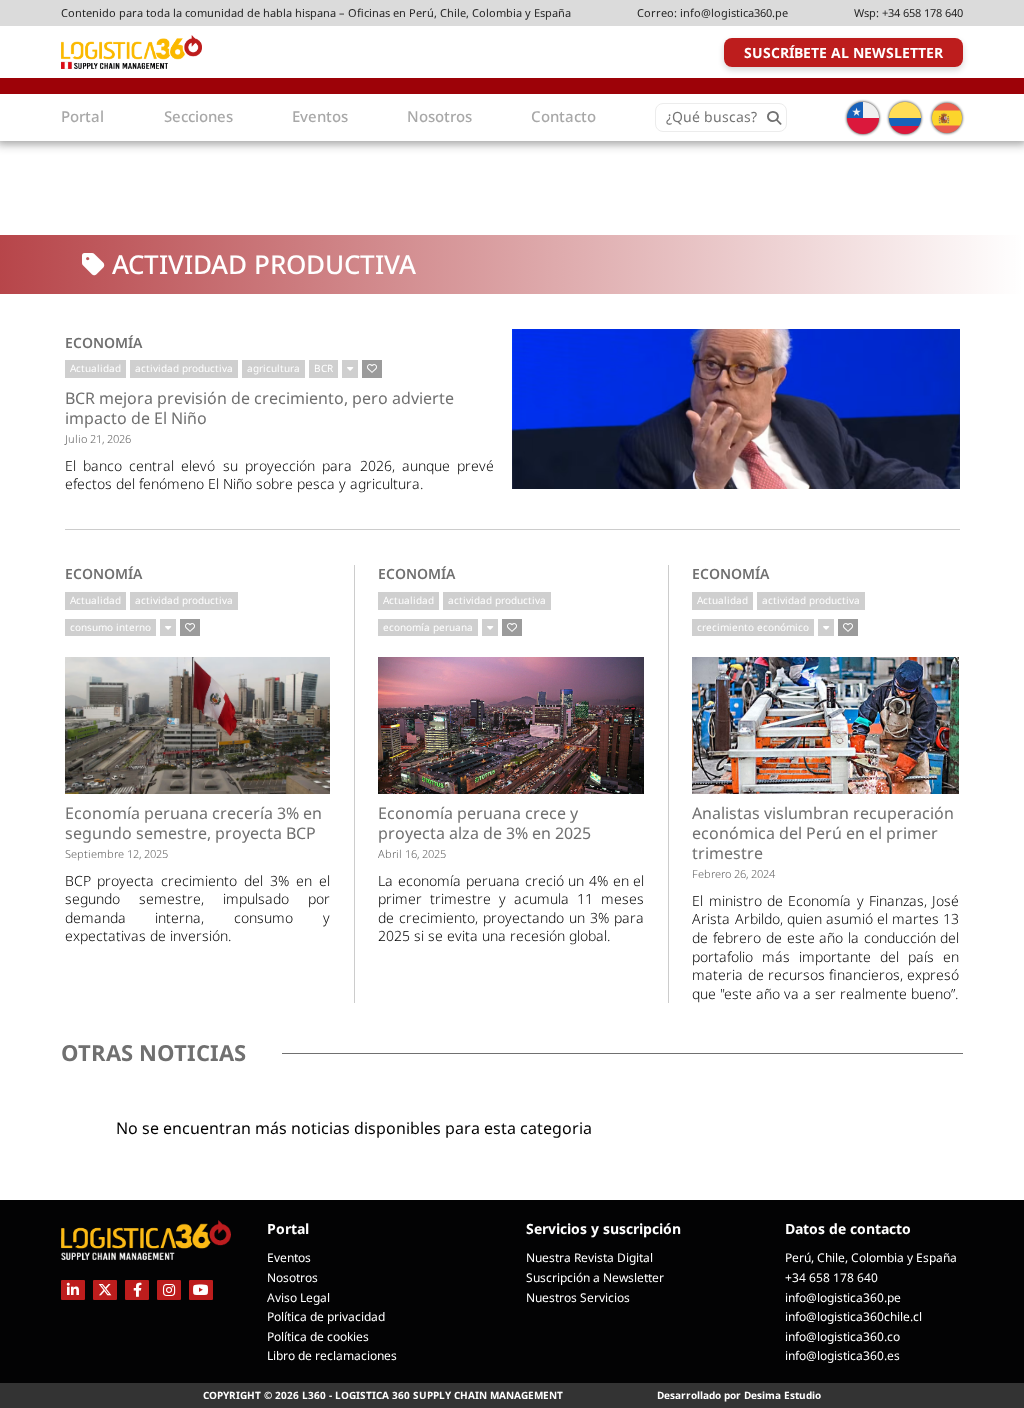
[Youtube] (201, 1289)
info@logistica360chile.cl (853, 1316)
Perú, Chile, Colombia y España (871, 1257)
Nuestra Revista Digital (589, 1257)
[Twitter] (105, 1289)
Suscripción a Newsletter (595, 1277)
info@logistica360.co (842, 1336)
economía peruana (428, 627)
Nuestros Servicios (578, 1297)
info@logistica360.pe (734, 12)
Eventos (289, 1257)
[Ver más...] (350, 369)
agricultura (273, 368)
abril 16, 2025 (412, 853)
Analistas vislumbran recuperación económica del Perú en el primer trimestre (823, 833)
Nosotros (292, 1277)
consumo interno (110, 627)
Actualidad (95, 368)
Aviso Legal (298, 1297)
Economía (103, 342)
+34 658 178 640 (922, 12)
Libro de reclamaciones (332, 1355)
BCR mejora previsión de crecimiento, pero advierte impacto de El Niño (259, 408)
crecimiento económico (753, 627)
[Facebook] (137, 1289)
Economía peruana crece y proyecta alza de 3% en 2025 (484, 823)
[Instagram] (169, 1289)
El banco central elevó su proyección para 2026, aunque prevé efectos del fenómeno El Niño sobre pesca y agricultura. (280, 475)
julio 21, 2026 (98, 438)
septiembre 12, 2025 (116, 853)
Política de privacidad (326, 1316)
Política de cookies (318, 1336)
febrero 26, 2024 (733, 873)
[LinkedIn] (73, 1289)
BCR (323, 368)
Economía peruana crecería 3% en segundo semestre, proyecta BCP (193, 823)
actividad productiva (184, 368)
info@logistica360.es (842, 1355)
